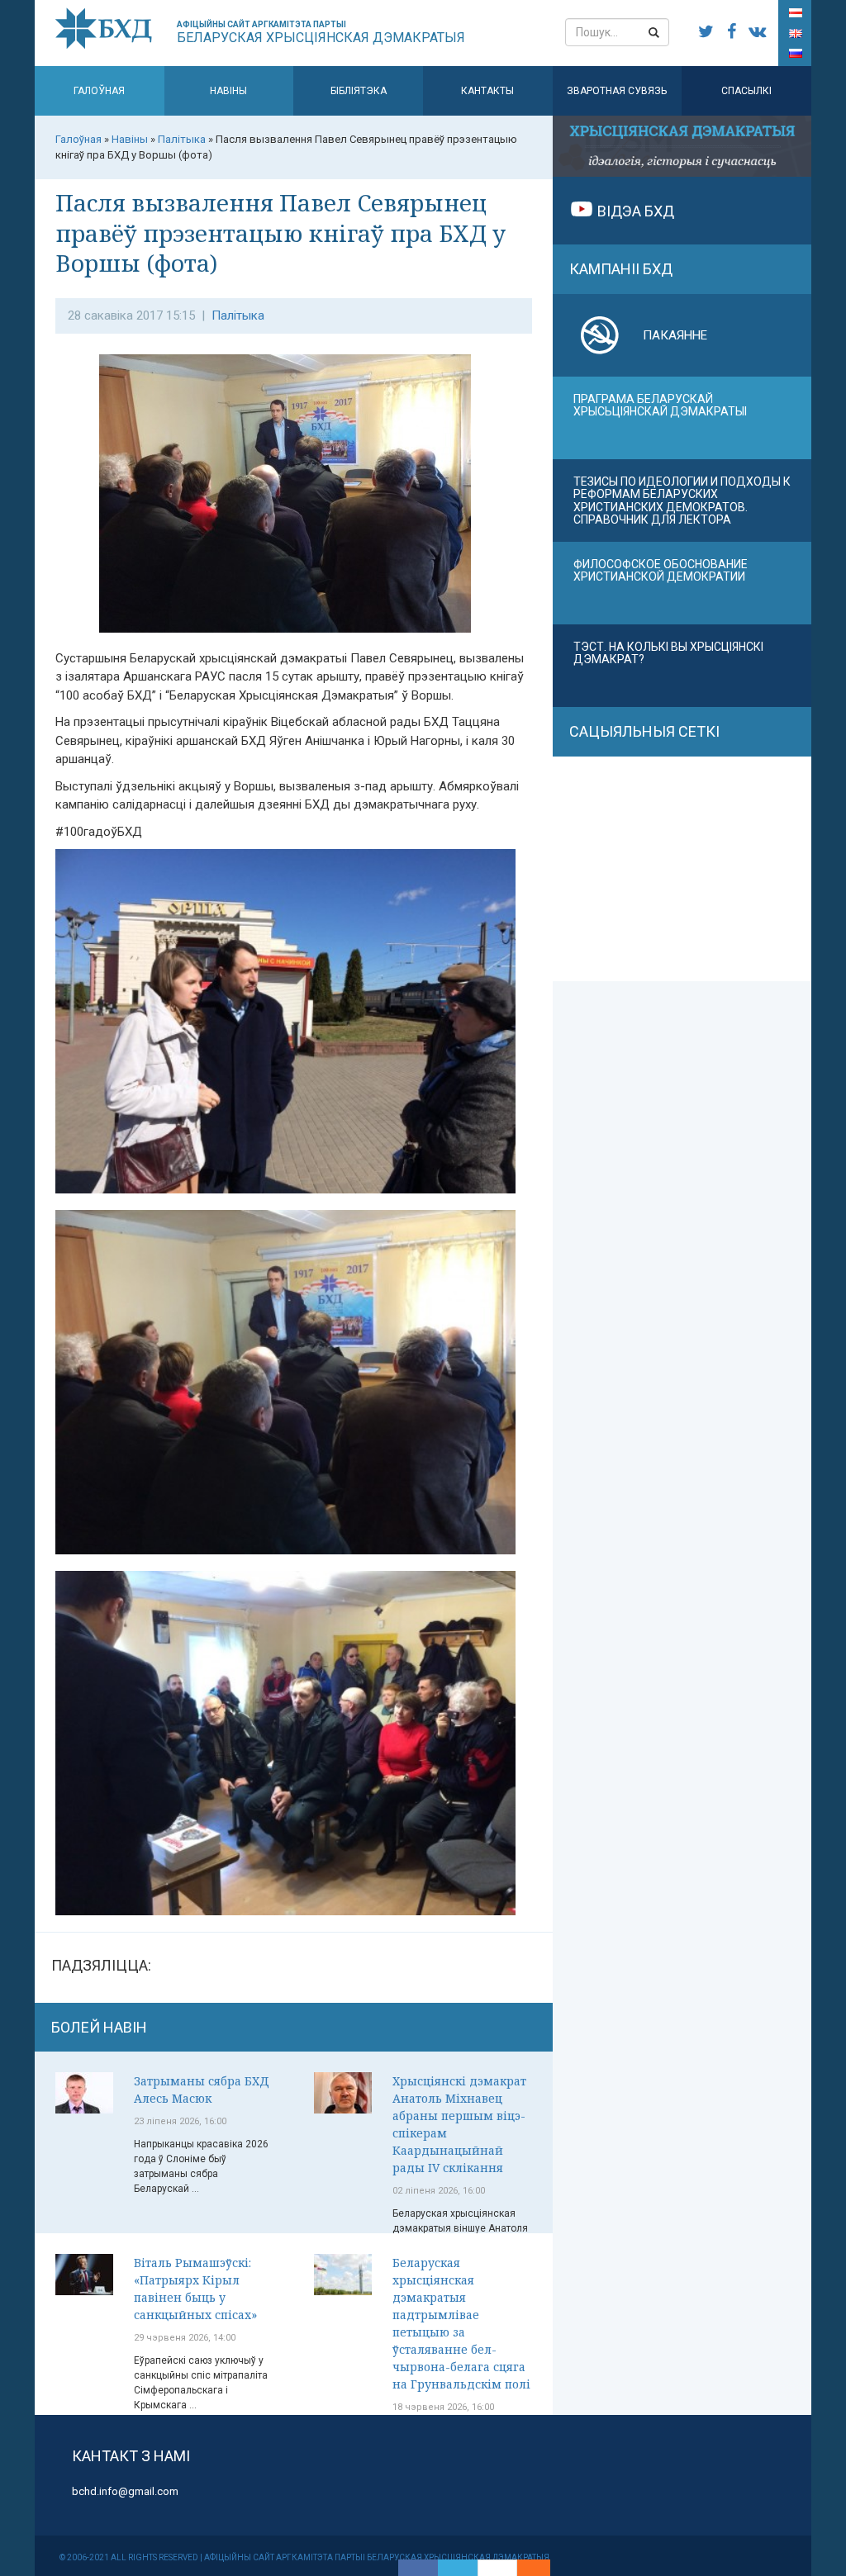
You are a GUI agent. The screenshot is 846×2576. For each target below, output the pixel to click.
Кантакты (487, 91)
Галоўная (99, 91)
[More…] (525, 2568)
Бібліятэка (359, 91)
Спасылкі (746, 91)
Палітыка (238, 315)
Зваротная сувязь (617, 91)
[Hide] (542, 2568)
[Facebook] (418, 2568)
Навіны (228, 91)
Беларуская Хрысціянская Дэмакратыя (321, 33)
